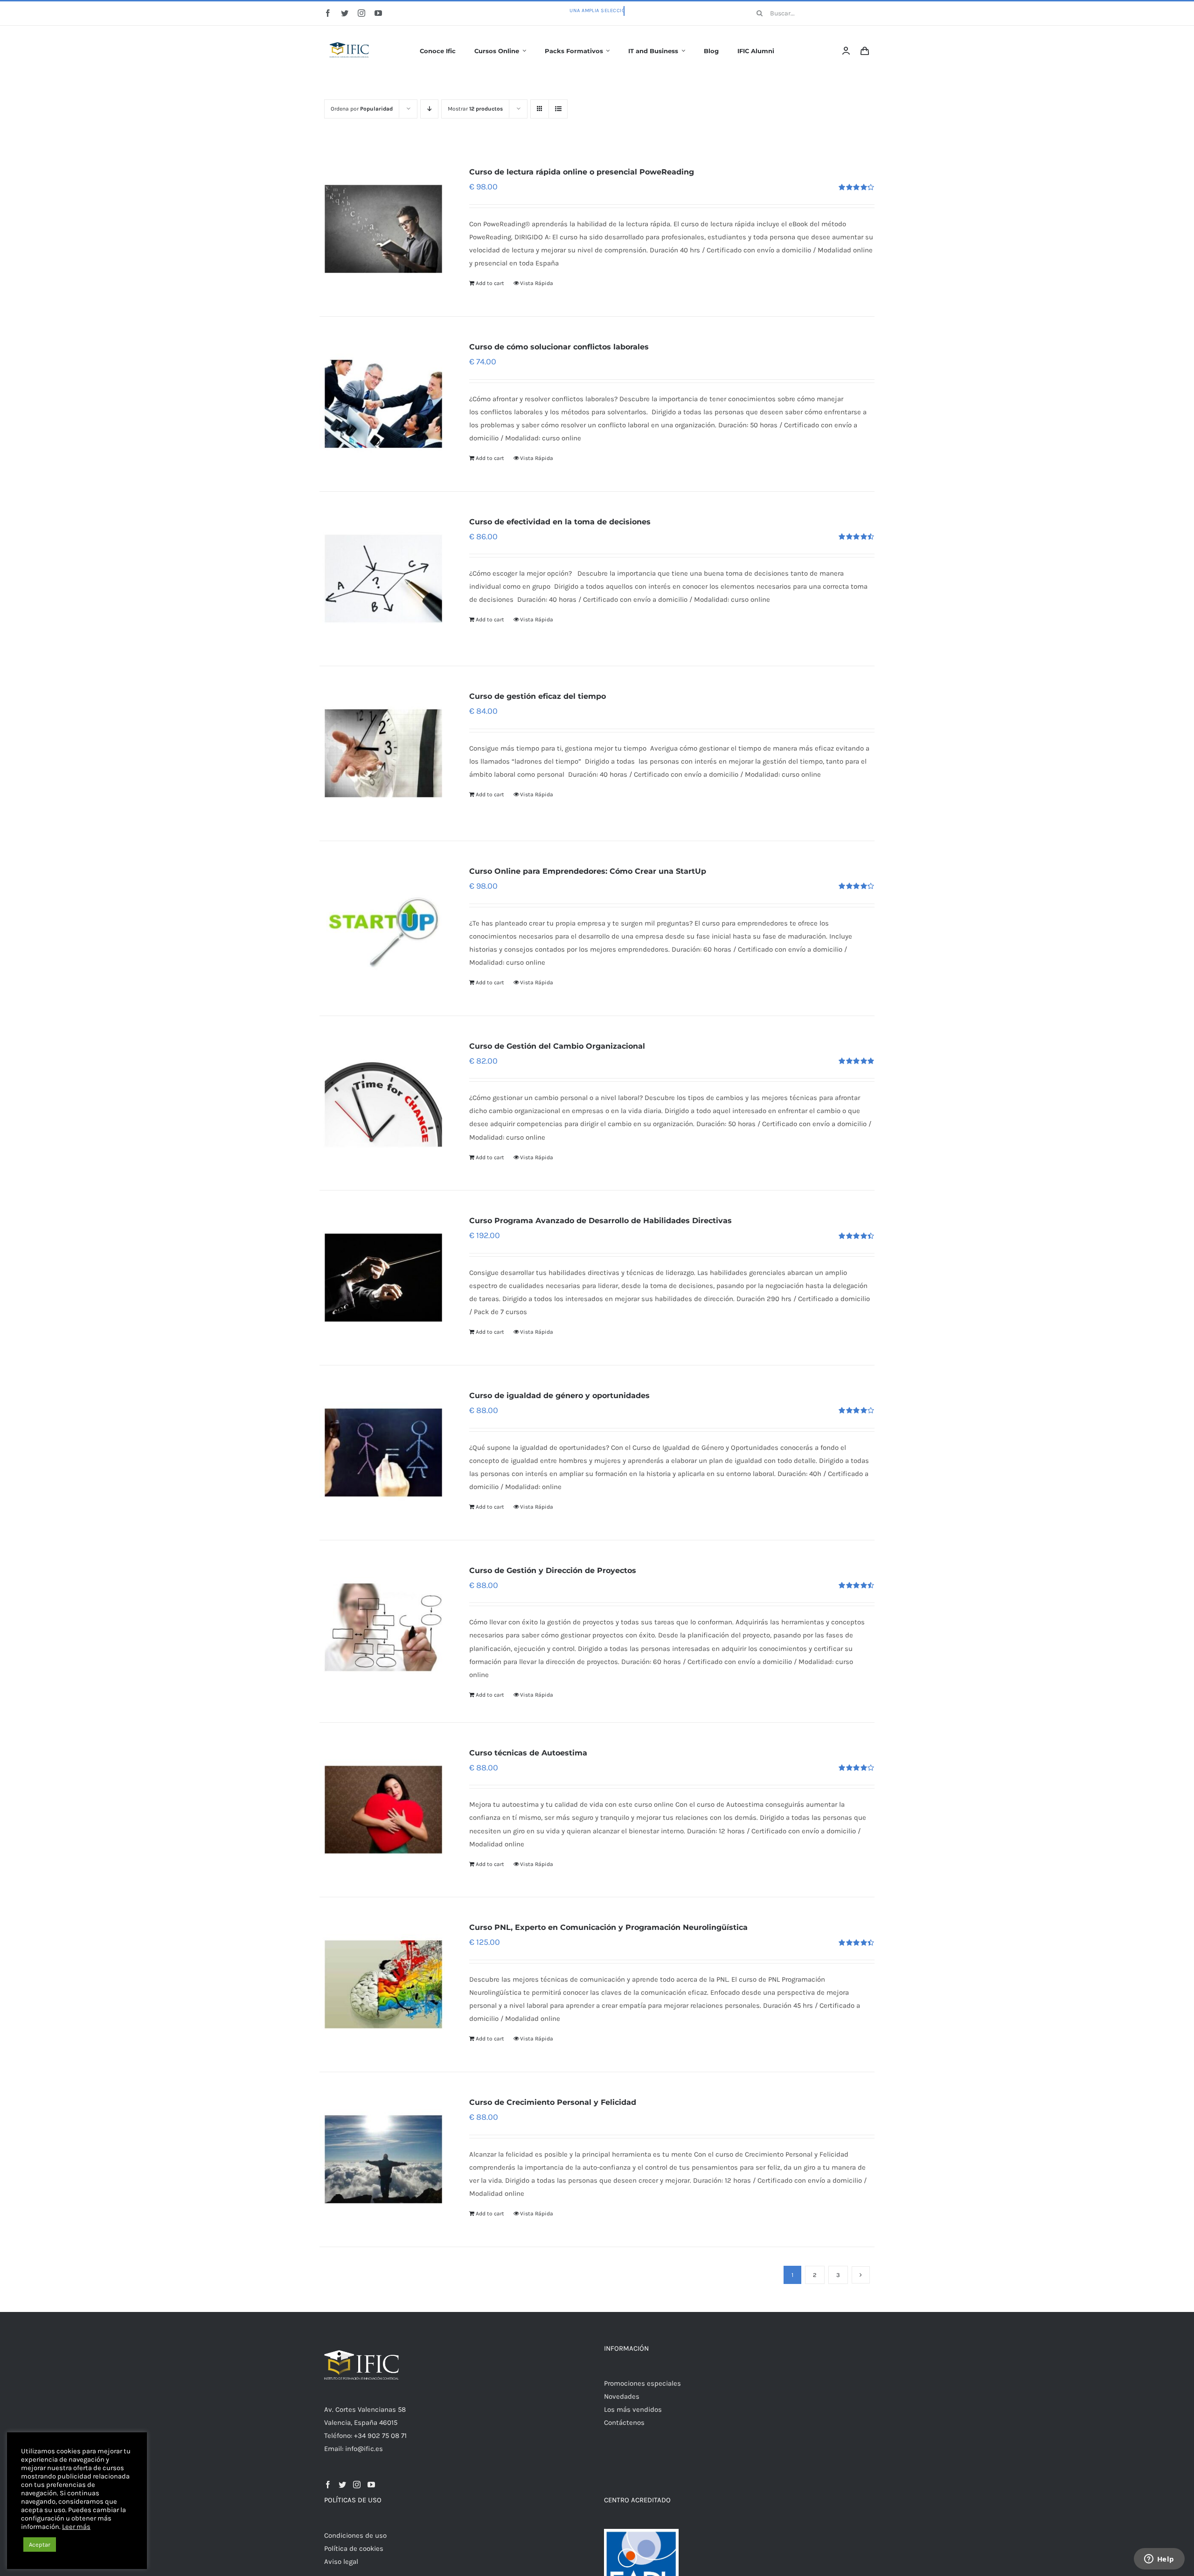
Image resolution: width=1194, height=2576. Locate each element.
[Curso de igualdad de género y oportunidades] (383, 1453)
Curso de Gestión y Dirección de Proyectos (553, 1570)
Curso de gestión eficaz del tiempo (538, 696)
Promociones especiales (642, 2383)
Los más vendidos (633, 2409)
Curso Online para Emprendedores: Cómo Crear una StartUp (588, 871)
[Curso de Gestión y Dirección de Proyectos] (383, 1628)
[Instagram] (357, 2485)
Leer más (76, 2527)
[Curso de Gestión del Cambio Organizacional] (383, 1103)
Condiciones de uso (355, 2535)
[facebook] (328, 13)
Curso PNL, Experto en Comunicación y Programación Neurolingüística (608, 1927)
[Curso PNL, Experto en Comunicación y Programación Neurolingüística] (383, 1984)
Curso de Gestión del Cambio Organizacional (557, 1046)
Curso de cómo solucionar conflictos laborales (559, 347)
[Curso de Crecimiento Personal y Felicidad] (383, 2159)
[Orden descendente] (429, 109)
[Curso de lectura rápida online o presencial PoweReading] (383, 229)
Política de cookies (354, 2548)
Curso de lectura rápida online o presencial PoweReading (582, 172)
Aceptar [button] (40, 2545)
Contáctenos (624, 2423)
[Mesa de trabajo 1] (350, 36)
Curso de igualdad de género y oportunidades (559, 1396)
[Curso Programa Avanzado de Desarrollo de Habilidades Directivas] (383, 1278)
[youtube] (378, 13)
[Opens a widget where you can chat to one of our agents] (1159, 2560)
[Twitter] (342, 2485)
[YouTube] (371, 2485)
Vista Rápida (537, 283)
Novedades (622, 2396)
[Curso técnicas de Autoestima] (383, 1810)
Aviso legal (341, 2562)
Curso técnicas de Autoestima (528, 1753)
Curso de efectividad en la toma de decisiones (560, 522)
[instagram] (361, 13)
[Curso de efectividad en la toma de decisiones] (383, 579)
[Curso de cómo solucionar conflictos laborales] (383, 404)
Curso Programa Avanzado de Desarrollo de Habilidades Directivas (600, 1221)
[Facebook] (328, 2485)
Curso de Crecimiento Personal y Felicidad (553, 2102)
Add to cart (490, 283)
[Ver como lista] (558, 109)
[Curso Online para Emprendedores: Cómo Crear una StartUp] (383, 928)
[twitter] (345, 13)
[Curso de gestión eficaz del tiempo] (383, 753)
